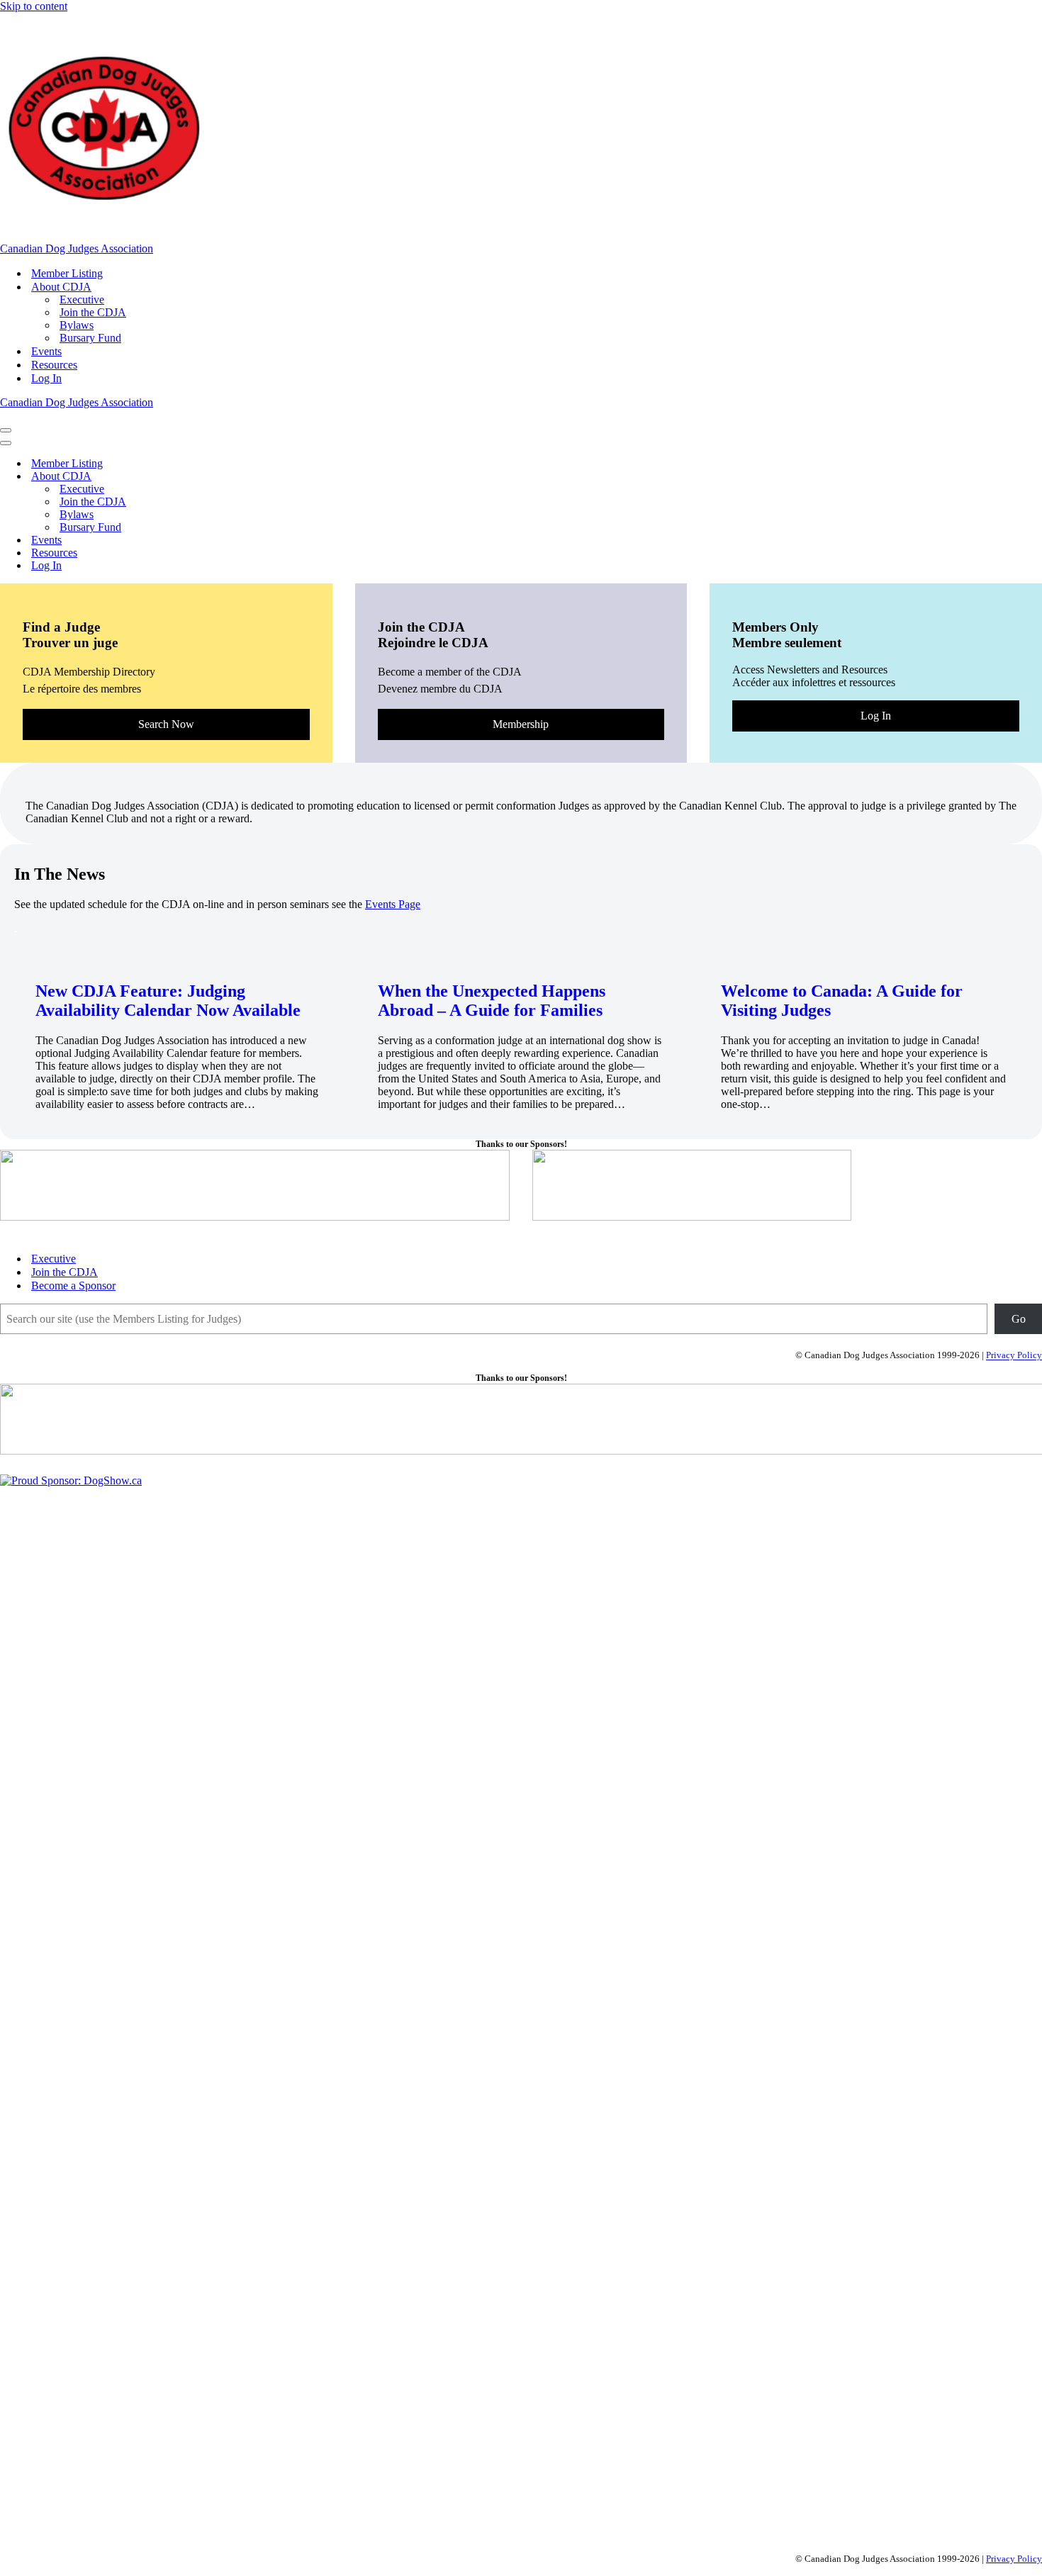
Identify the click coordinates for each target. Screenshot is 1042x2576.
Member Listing (67, 273)
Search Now (166, 724)
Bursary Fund (90, 338)
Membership (521, 724)
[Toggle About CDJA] (248, 477)
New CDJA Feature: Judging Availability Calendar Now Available (168, 1001)
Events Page (393, 904)
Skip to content (34, 6)
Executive (82, 299)
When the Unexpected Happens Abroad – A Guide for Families (492, 1001)
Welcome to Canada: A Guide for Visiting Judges (842, 1001)
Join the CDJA (93, 312)
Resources (54, 365)
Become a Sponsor (73, 1286)
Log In (46, 378)
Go (1019, 1319)
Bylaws (77, 325)
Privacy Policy (1014, 1356)
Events (46, 351)
